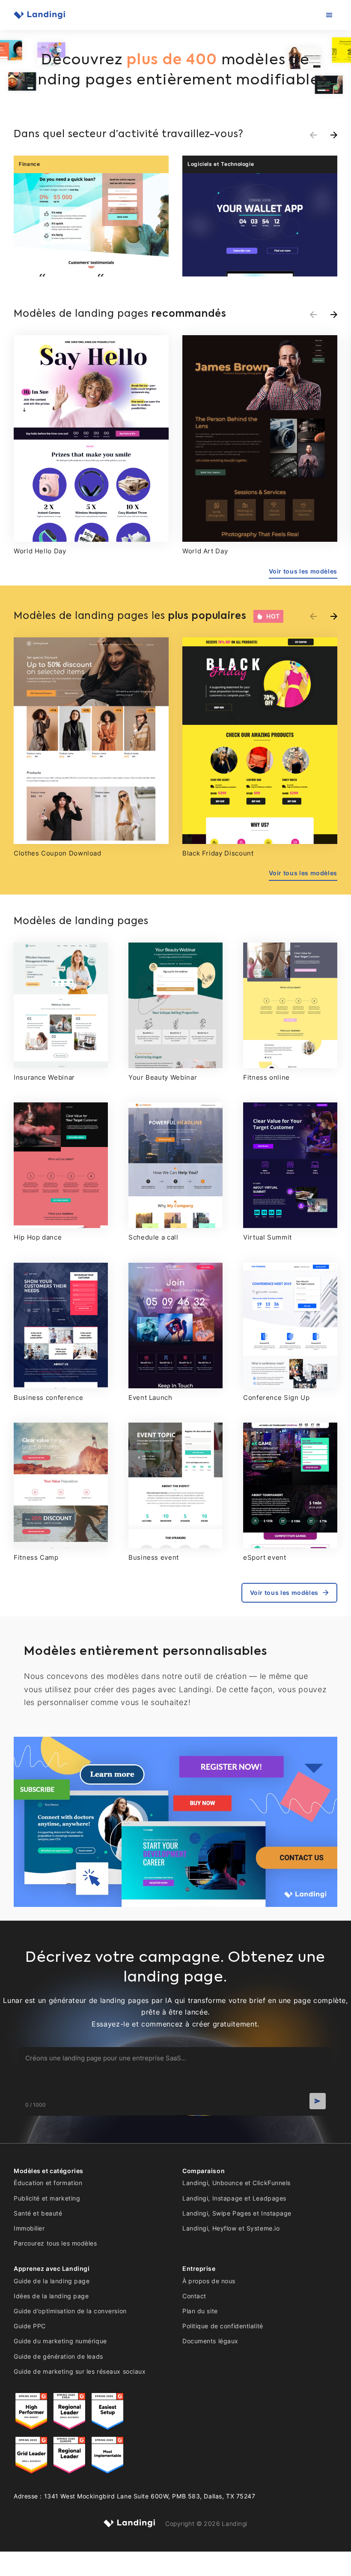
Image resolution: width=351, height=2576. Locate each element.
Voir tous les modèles (303, 571)
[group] (91, 216)
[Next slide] (334, 315)
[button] (334, 135)
